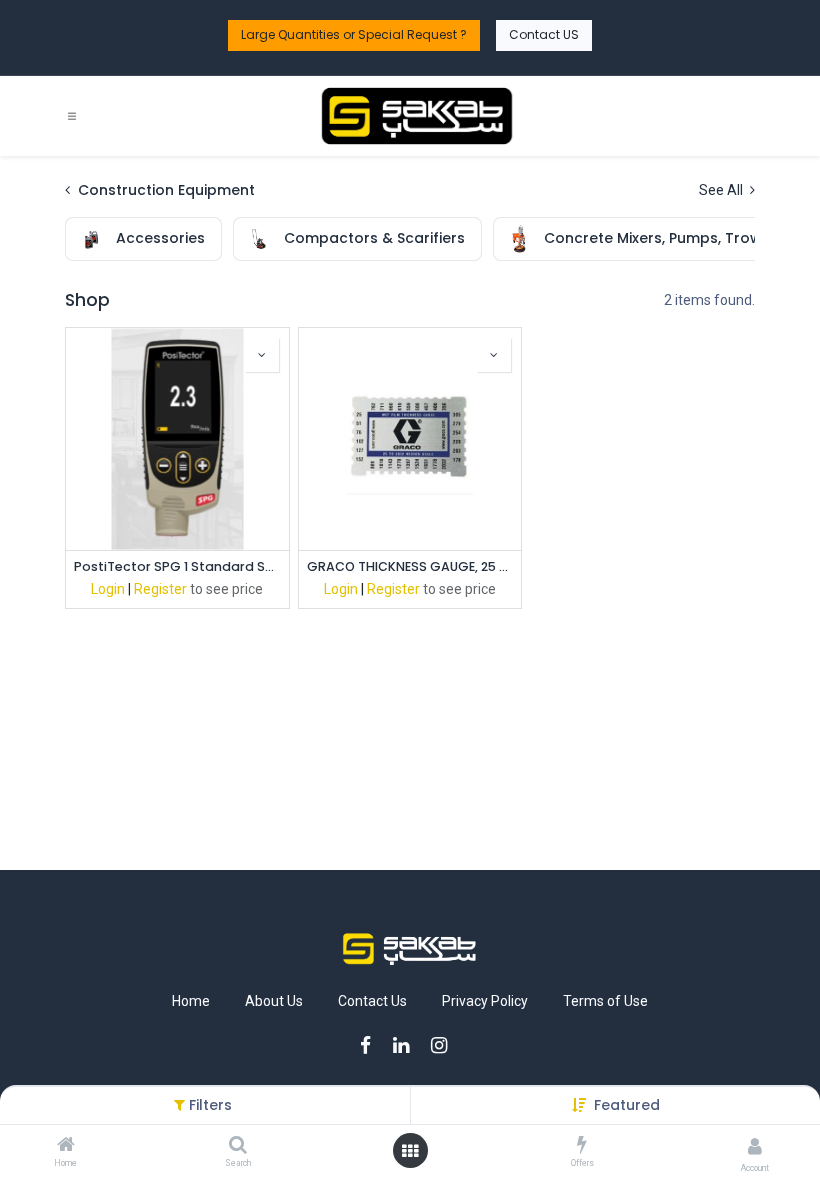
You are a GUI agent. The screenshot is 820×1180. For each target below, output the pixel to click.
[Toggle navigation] (72, 116)
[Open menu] (410, 1151)
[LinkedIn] (407, 1045)
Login (108, 589)
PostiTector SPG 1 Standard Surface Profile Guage (177, 566)
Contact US (544, 34)
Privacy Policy (485, 1001)
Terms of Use (605, 1001)
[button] (627, 1105)
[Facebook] (372, 1045)
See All (722, 190)
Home (191, 1001)
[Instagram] (445, 1045)
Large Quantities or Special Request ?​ (354, 34)
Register (160, 589)
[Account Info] (755, 1146)
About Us (274, 1001)
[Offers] (582, 1146)
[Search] (238, 1146)
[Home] (66, 1146)
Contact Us (372, 1001)
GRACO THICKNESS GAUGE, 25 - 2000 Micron (410, 566)
